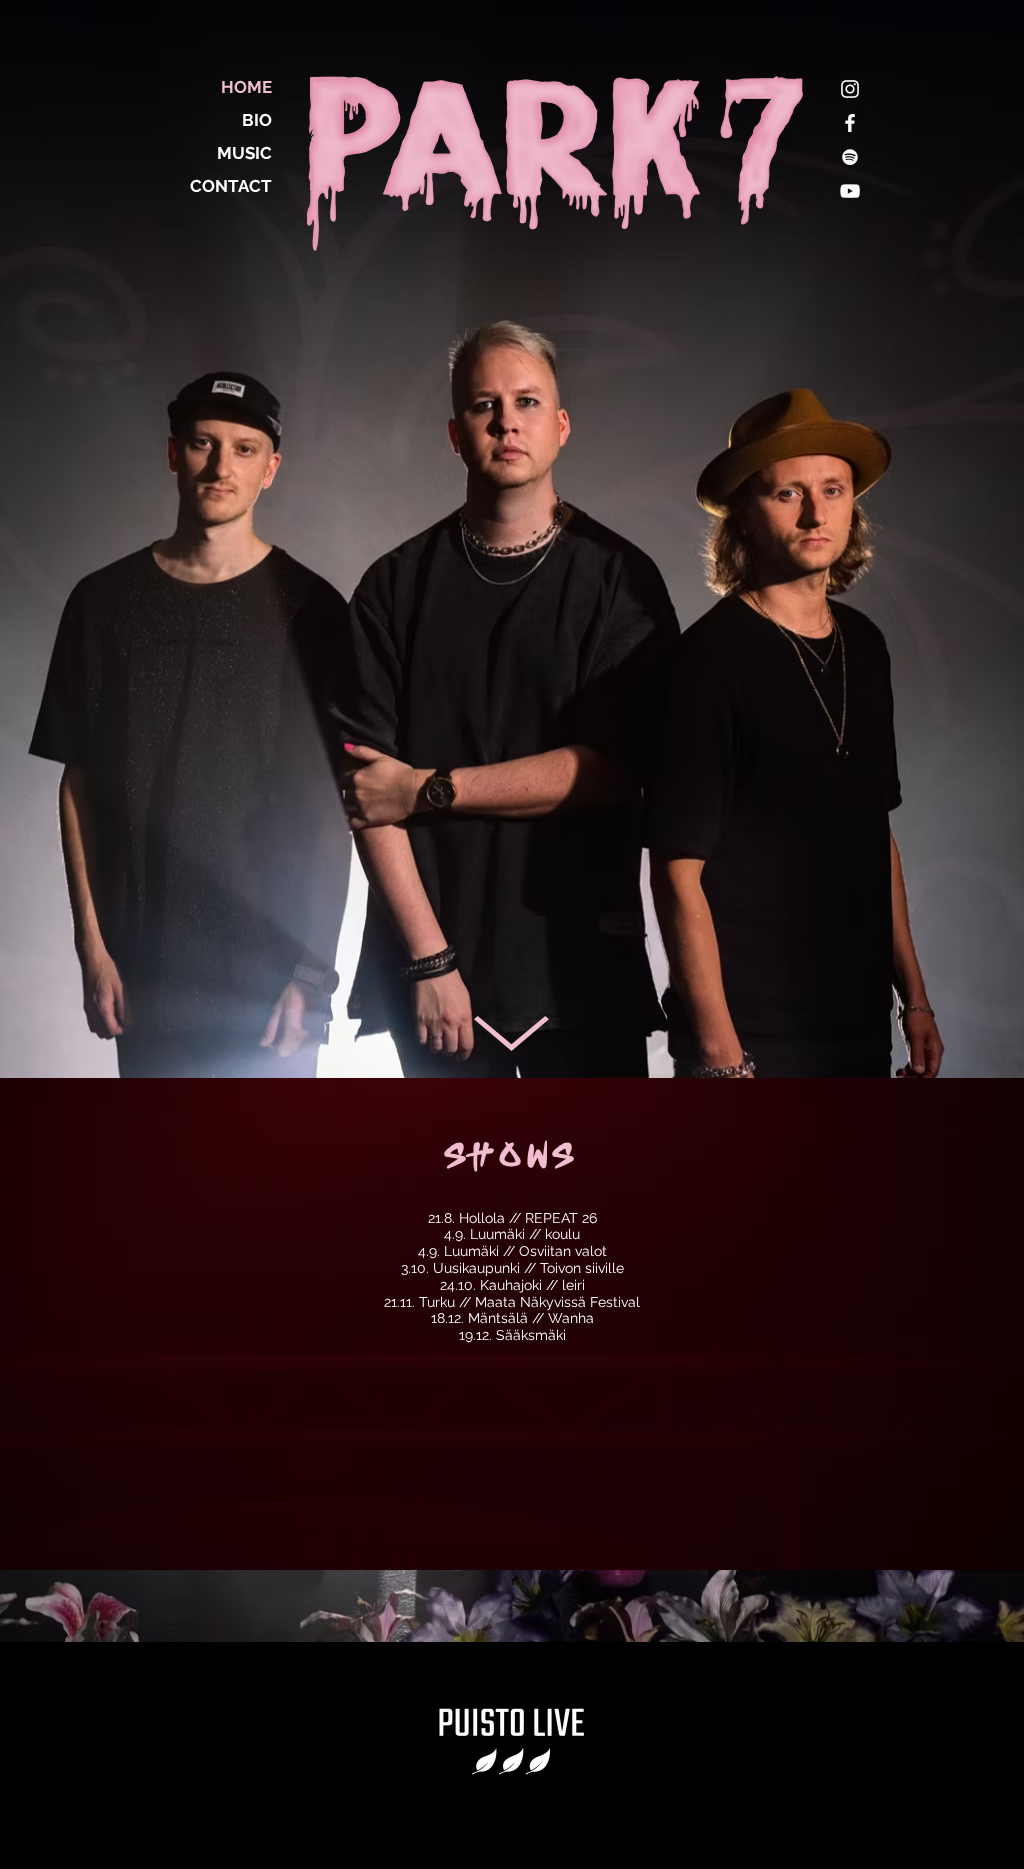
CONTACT (231, 186)
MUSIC (244, 153)
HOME (246, 87)
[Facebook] (850, 123)
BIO (257, 120)
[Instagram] (850, 89)
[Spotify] (850, 157)
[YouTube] (850, 191)
